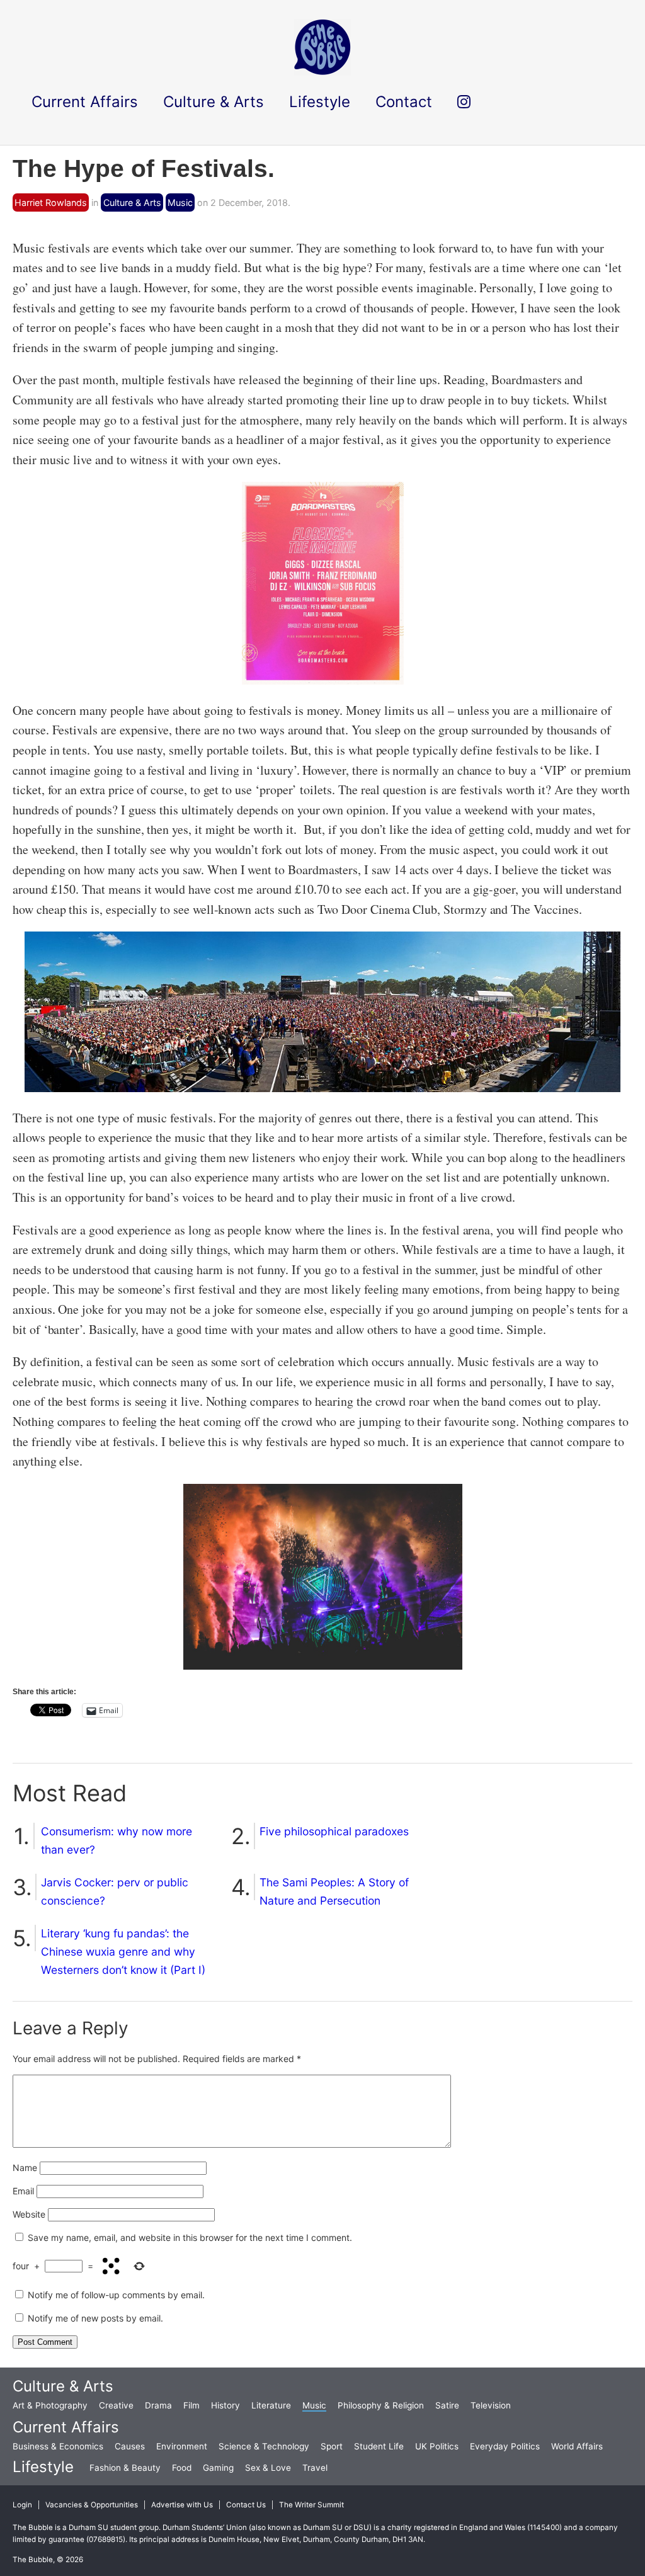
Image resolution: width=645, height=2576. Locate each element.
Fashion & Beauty (125, 2468)
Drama (158, 2405)
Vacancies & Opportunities (92, 2505)
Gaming (218, 2468)
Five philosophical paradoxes (334, 1831)
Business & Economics (58, 2446)
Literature (271, 2405)
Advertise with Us (182, 2505)
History (225, 2405)
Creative (116, 2405)
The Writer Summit (311, 2505)
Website (29, 2214)
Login (22, 2505)
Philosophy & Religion (381, 2405)
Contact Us (246, 2505)
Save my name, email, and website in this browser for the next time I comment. (190, 2237)
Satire (447, 2405)
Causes (130, 2446)
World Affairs (577, 2446)
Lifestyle (43, 2467)
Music (180, 202)
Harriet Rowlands (51, 202)
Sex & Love (268, 2468)
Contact (404, 102)
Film (191, 2405)
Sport (332, 2446)
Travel (315, 2468)
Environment (182, 2446)
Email (23, 2191)
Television (491, 2405)
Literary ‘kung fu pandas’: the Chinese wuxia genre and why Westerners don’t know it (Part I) (123, 1952)
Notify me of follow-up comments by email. (116, 2295)
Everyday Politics (505, 2446)
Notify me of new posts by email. (95, 2318)
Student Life (379, 2446)
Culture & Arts (132, 202)
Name (25, 2168)
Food (182, 2468)
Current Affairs (66, 2427)
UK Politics (437, 2446)
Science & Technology (264, 2446)
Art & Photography (50, 2405)
